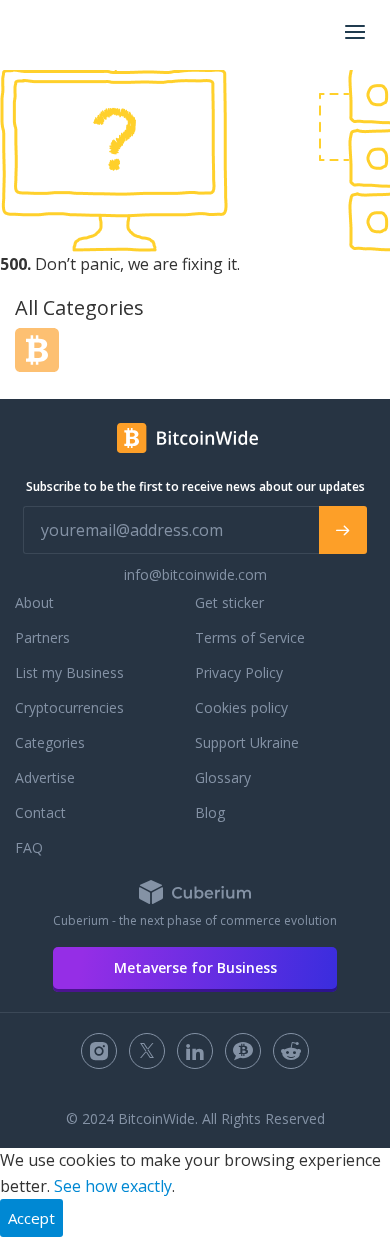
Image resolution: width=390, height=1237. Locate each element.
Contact (40, 812)
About (34, 602)
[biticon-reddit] (291, 1051)
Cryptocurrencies (69, 707)
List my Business (69, 672)
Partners (42, 637)
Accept (31, 1218)
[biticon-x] (147, 1051)
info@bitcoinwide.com (195, 574)
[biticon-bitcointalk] (243, 1051)
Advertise (45, 777)
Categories (50, 742)
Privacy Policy (239, 672)
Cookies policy (241, 707)
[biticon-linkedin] (195, 1051)
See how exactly (113, 1186)
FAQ (29, 847)
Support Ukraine (247, 742)
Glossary (223, 777)
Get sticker (229, 602)
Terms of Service (250, 637)
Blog (210, 812)
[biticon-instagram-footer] (99, 1051)
